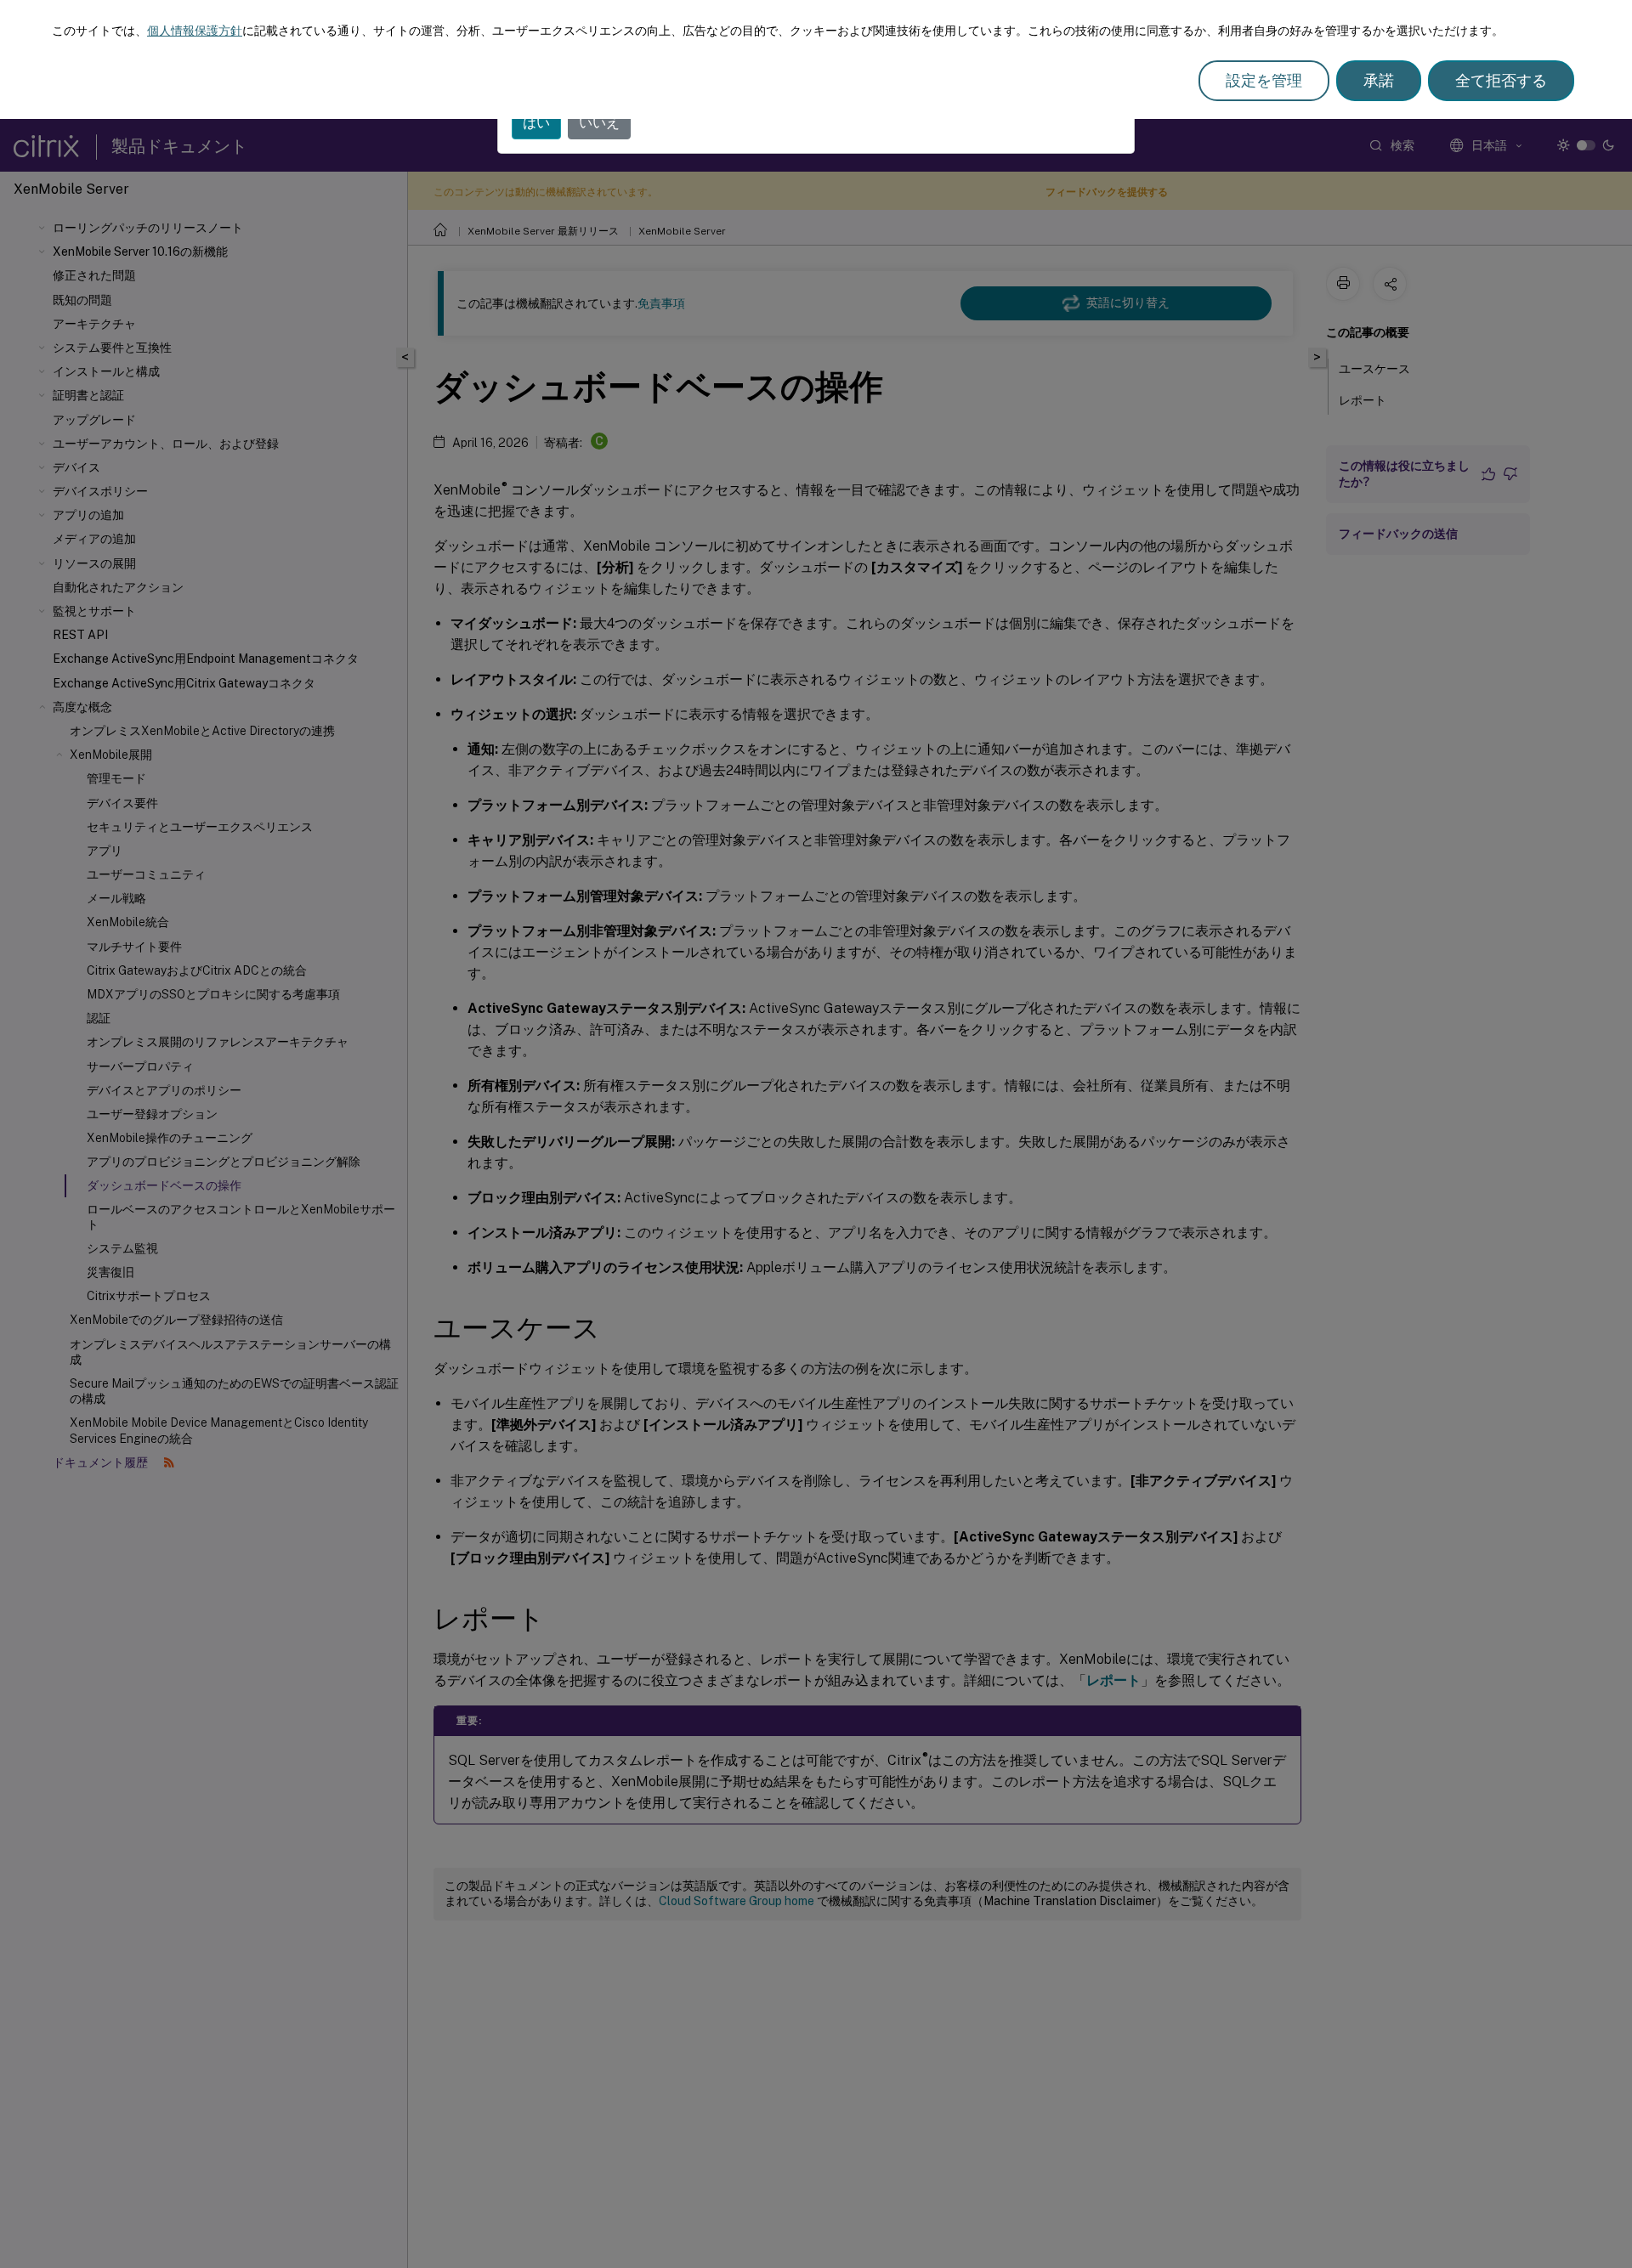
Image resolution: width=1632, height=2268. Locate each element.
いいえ (599, 123)
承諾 (1379, 80)
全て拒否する (1501, 80)
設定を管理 (1264, 80)
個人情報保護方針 (195, 31)
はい (536, 123)
